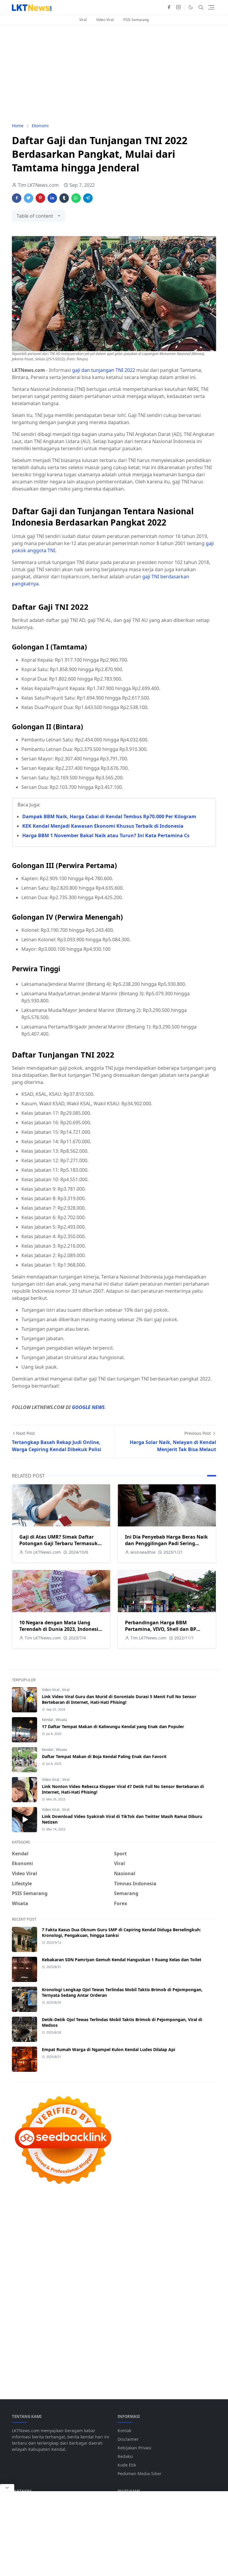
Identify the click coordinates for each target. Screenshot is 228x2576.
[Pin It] (40, 198)
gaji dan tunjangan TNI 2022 (104, 370)
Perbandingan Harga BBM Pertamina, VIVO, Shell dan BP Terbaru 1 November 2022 (161, 1629)
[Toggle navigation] (211, 7)
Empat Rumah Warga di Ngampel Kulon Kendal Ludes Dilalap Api (109, 2049)
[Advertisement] (114, 74)
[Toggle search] (201, 7)
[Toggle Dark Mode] (191, 7)
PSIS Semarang (136, 20)
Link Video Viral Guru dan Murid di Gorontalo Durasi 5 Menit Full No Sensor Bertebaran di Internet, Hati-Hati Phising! (119, 1699)
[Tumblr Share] (64, 198)
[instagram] (178, 7)
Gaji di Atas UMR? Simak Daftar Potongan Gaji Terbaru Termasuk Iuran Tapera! (58, 1543)
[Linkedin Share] (52, 198)
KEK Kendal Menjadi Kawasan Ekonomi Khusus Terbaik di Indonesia (103, 826)
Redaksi (125, 2456)
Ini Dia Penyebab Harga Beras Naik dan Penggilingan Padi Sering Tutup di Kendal (166, 1543)
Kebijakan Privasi (134, 2448)
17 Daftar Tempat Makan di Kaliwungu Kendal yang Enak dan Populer (113, 1726)
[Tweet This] (28, 198)
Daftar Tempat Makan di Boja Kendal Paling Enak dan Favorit (104, 1756)
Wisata (61, 1720)
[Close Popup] (7, 2488)
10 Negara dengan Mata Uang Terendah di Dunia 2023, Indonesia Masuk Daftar (60, 1629)
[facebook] (169, 7)
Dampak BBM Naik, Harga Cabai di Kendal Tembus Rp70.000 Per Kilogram (109, 816)
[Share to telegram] (88, 198)
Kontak (124, 2431)
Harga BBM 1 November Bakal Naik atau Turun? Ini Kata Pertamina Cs (106, 835)
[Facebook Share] (17, 198)
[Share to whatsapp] (76, 198)
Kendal (48, 1720)
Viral (83, 20)
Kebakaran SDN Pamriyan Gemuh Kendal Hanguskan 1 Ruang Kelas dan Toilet (122, 1960)
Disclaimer (128, 2439)
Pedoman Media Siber (140, 2474)
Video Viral (105, 20)
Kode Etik (127, 2465)
